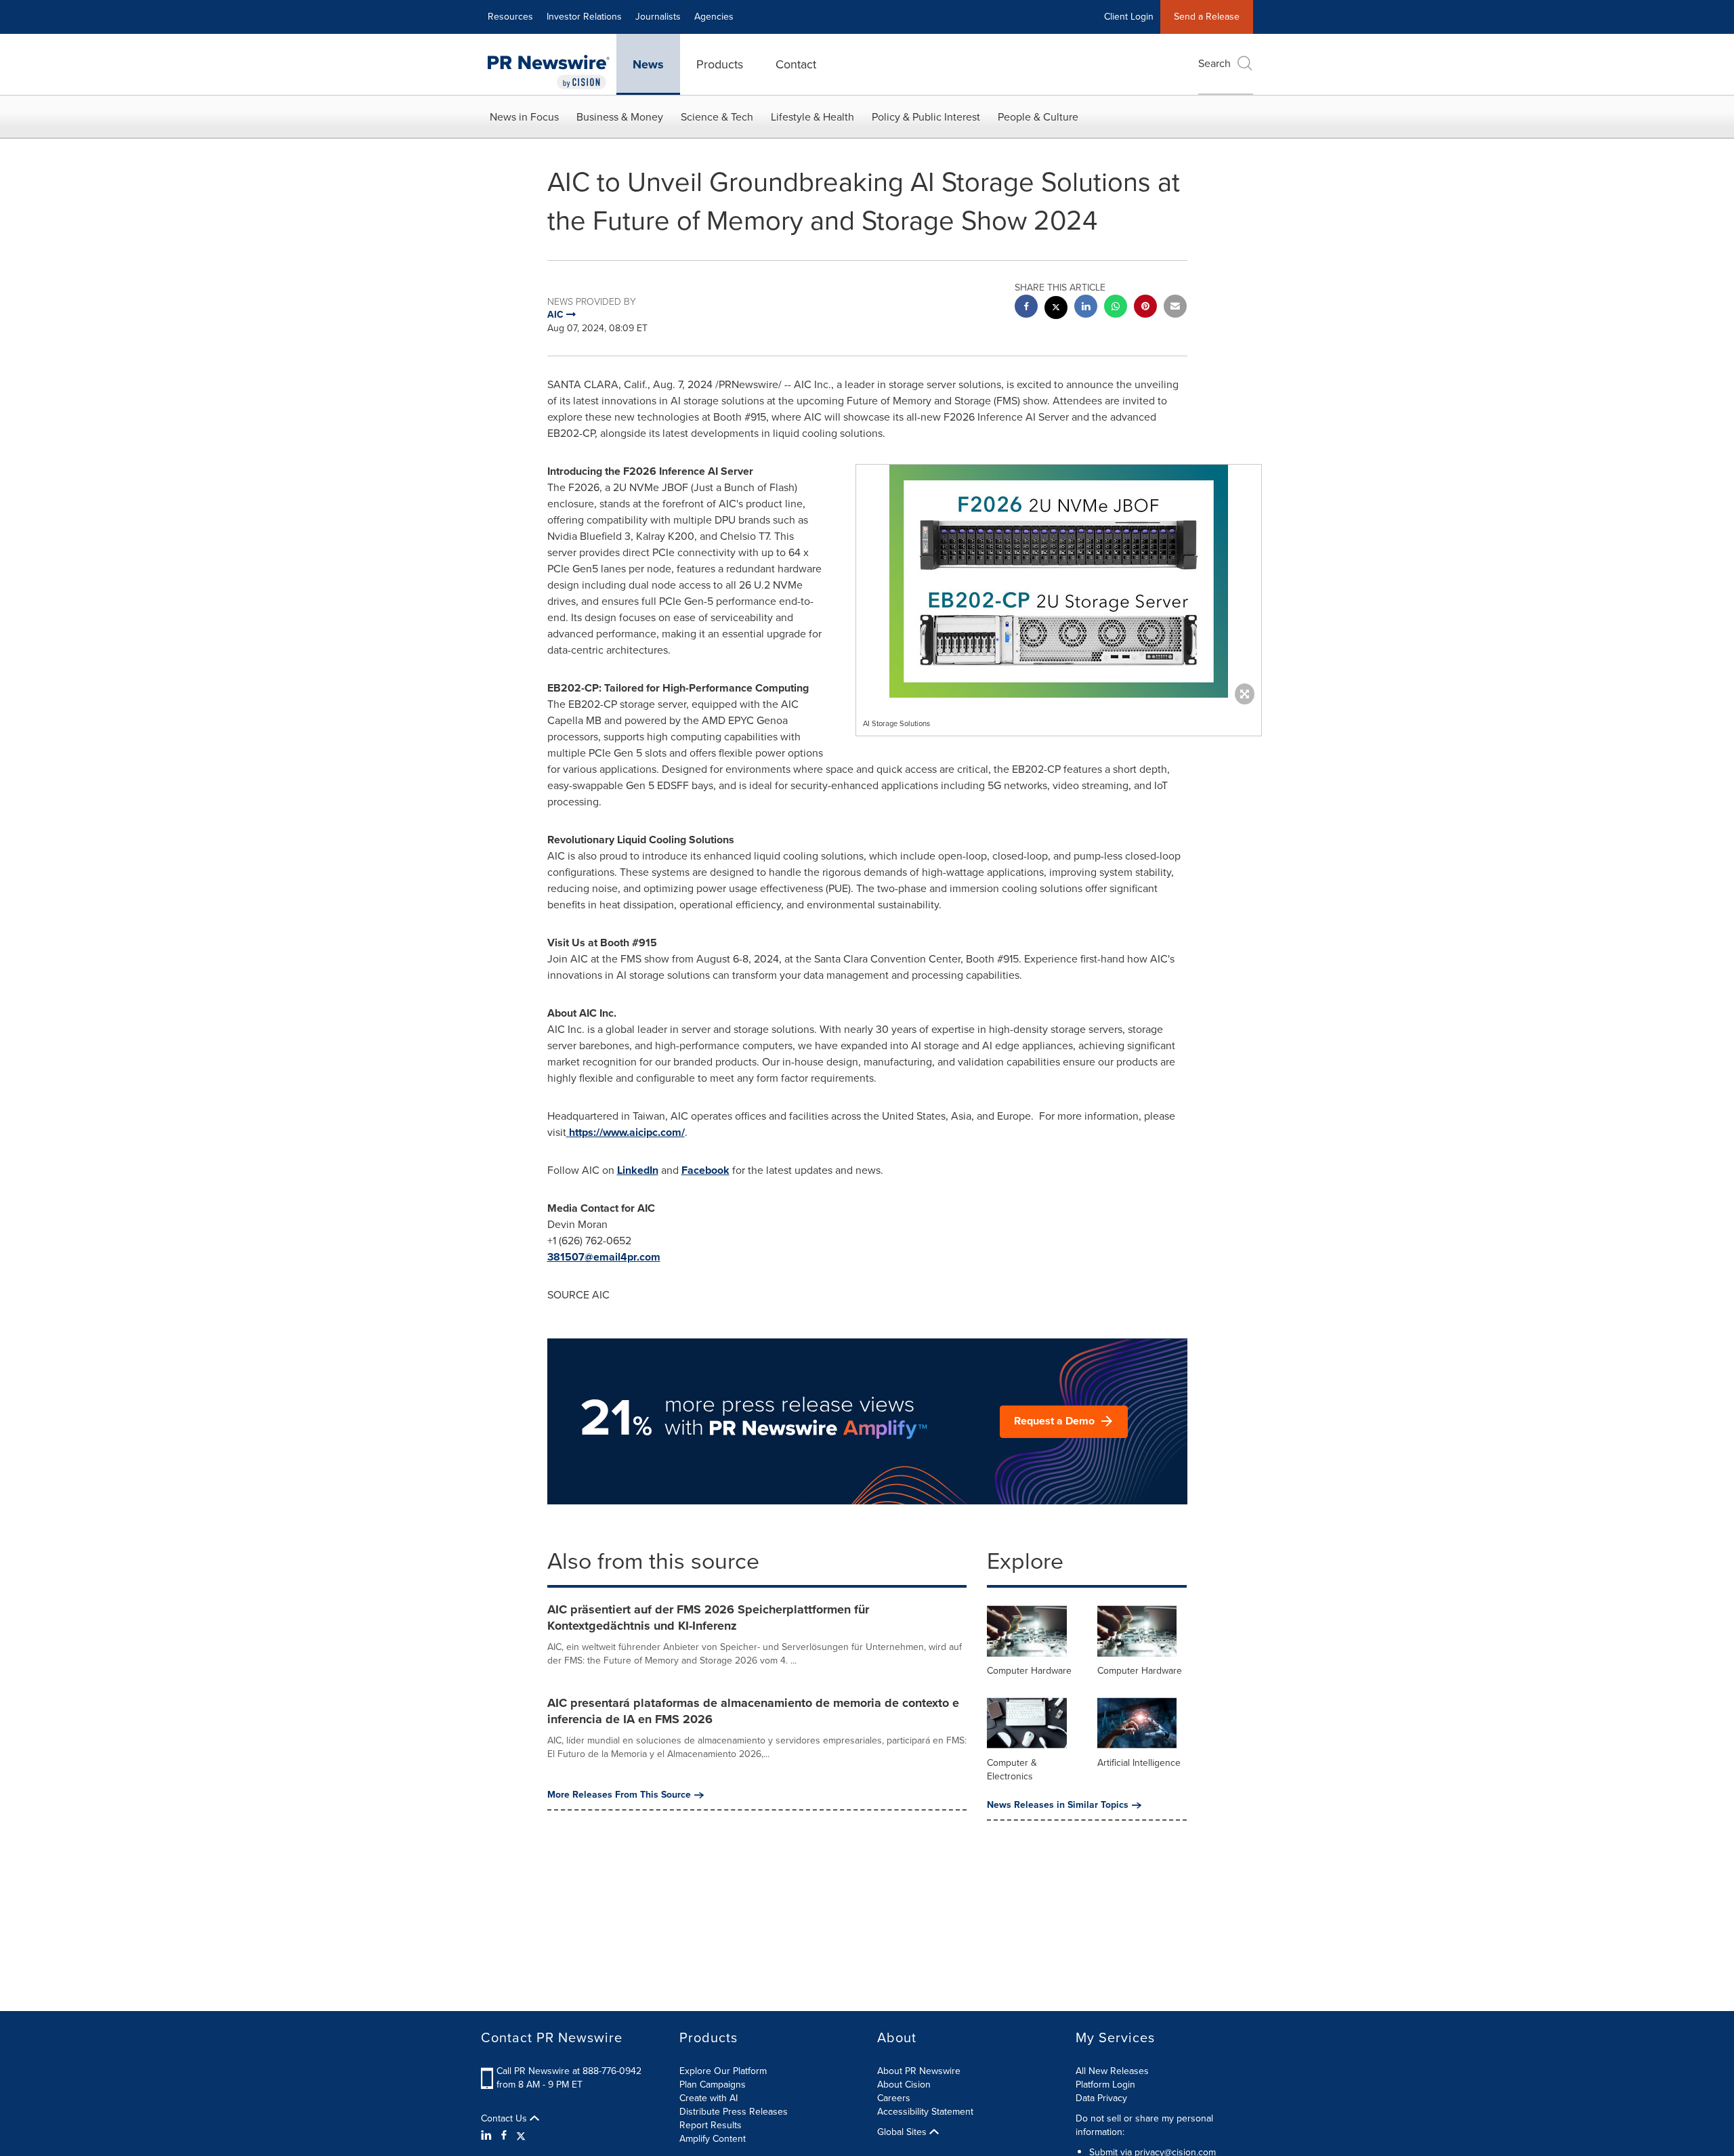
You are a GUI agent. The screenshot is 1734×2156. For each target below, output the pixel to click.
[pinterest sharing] (1145, 308)
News (648, 64)
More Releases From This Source (619, 1795)
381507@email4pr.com (604, 1257)
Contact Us (505, 2119)
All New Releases (1112, 2071)
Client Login (1129, 17)
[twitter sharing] (1056, 309)
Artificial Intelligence (1139, 1763)
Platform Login (1105, 2085)
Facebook (705, 1170)
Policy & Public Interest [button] (926, 117)
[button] (1059, 581)
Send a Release (1207, 17)
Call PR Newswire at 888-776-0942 (569, 2071)
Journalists (658, 17)
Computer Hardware (1029, 1671)
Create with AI (709, 2098)
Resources (510, 17)
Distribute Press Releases (734, 2112)
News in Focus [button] (524, 117)
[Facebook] (504, 2136)
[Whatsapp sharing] (1116, 308)
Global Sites (903, 2132)
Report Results (711, 2125)
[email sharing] (1175, 308)
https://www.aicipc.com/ (627, 1132)
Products (720, 64)
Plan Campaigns (713, 2085)
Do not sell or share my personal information (1144, 2125)
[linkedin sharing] (1086, 308)
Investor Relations (584, 17)
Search (1214, 63)
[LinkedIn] (488, 2136)
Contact (796, 64)
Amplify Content (713, 2139)
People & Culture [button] (1038, 117)
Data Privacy (1101, 2098)
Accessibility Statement (925, 2112)
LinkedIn (638, 1170)
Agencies (714, 17)
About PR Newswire (919, 2071)
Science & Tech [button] (717, 117)
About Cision (904, 2085)
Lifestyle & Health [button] (812, 117)
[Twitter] (521, 2136)
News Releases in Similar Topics (1058, 1805)
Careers (894, 2098)
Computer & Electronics (1012, 1770)
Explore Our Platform (723, 2071)
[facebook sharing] (1026, 308)
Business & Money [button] (620, 117)
